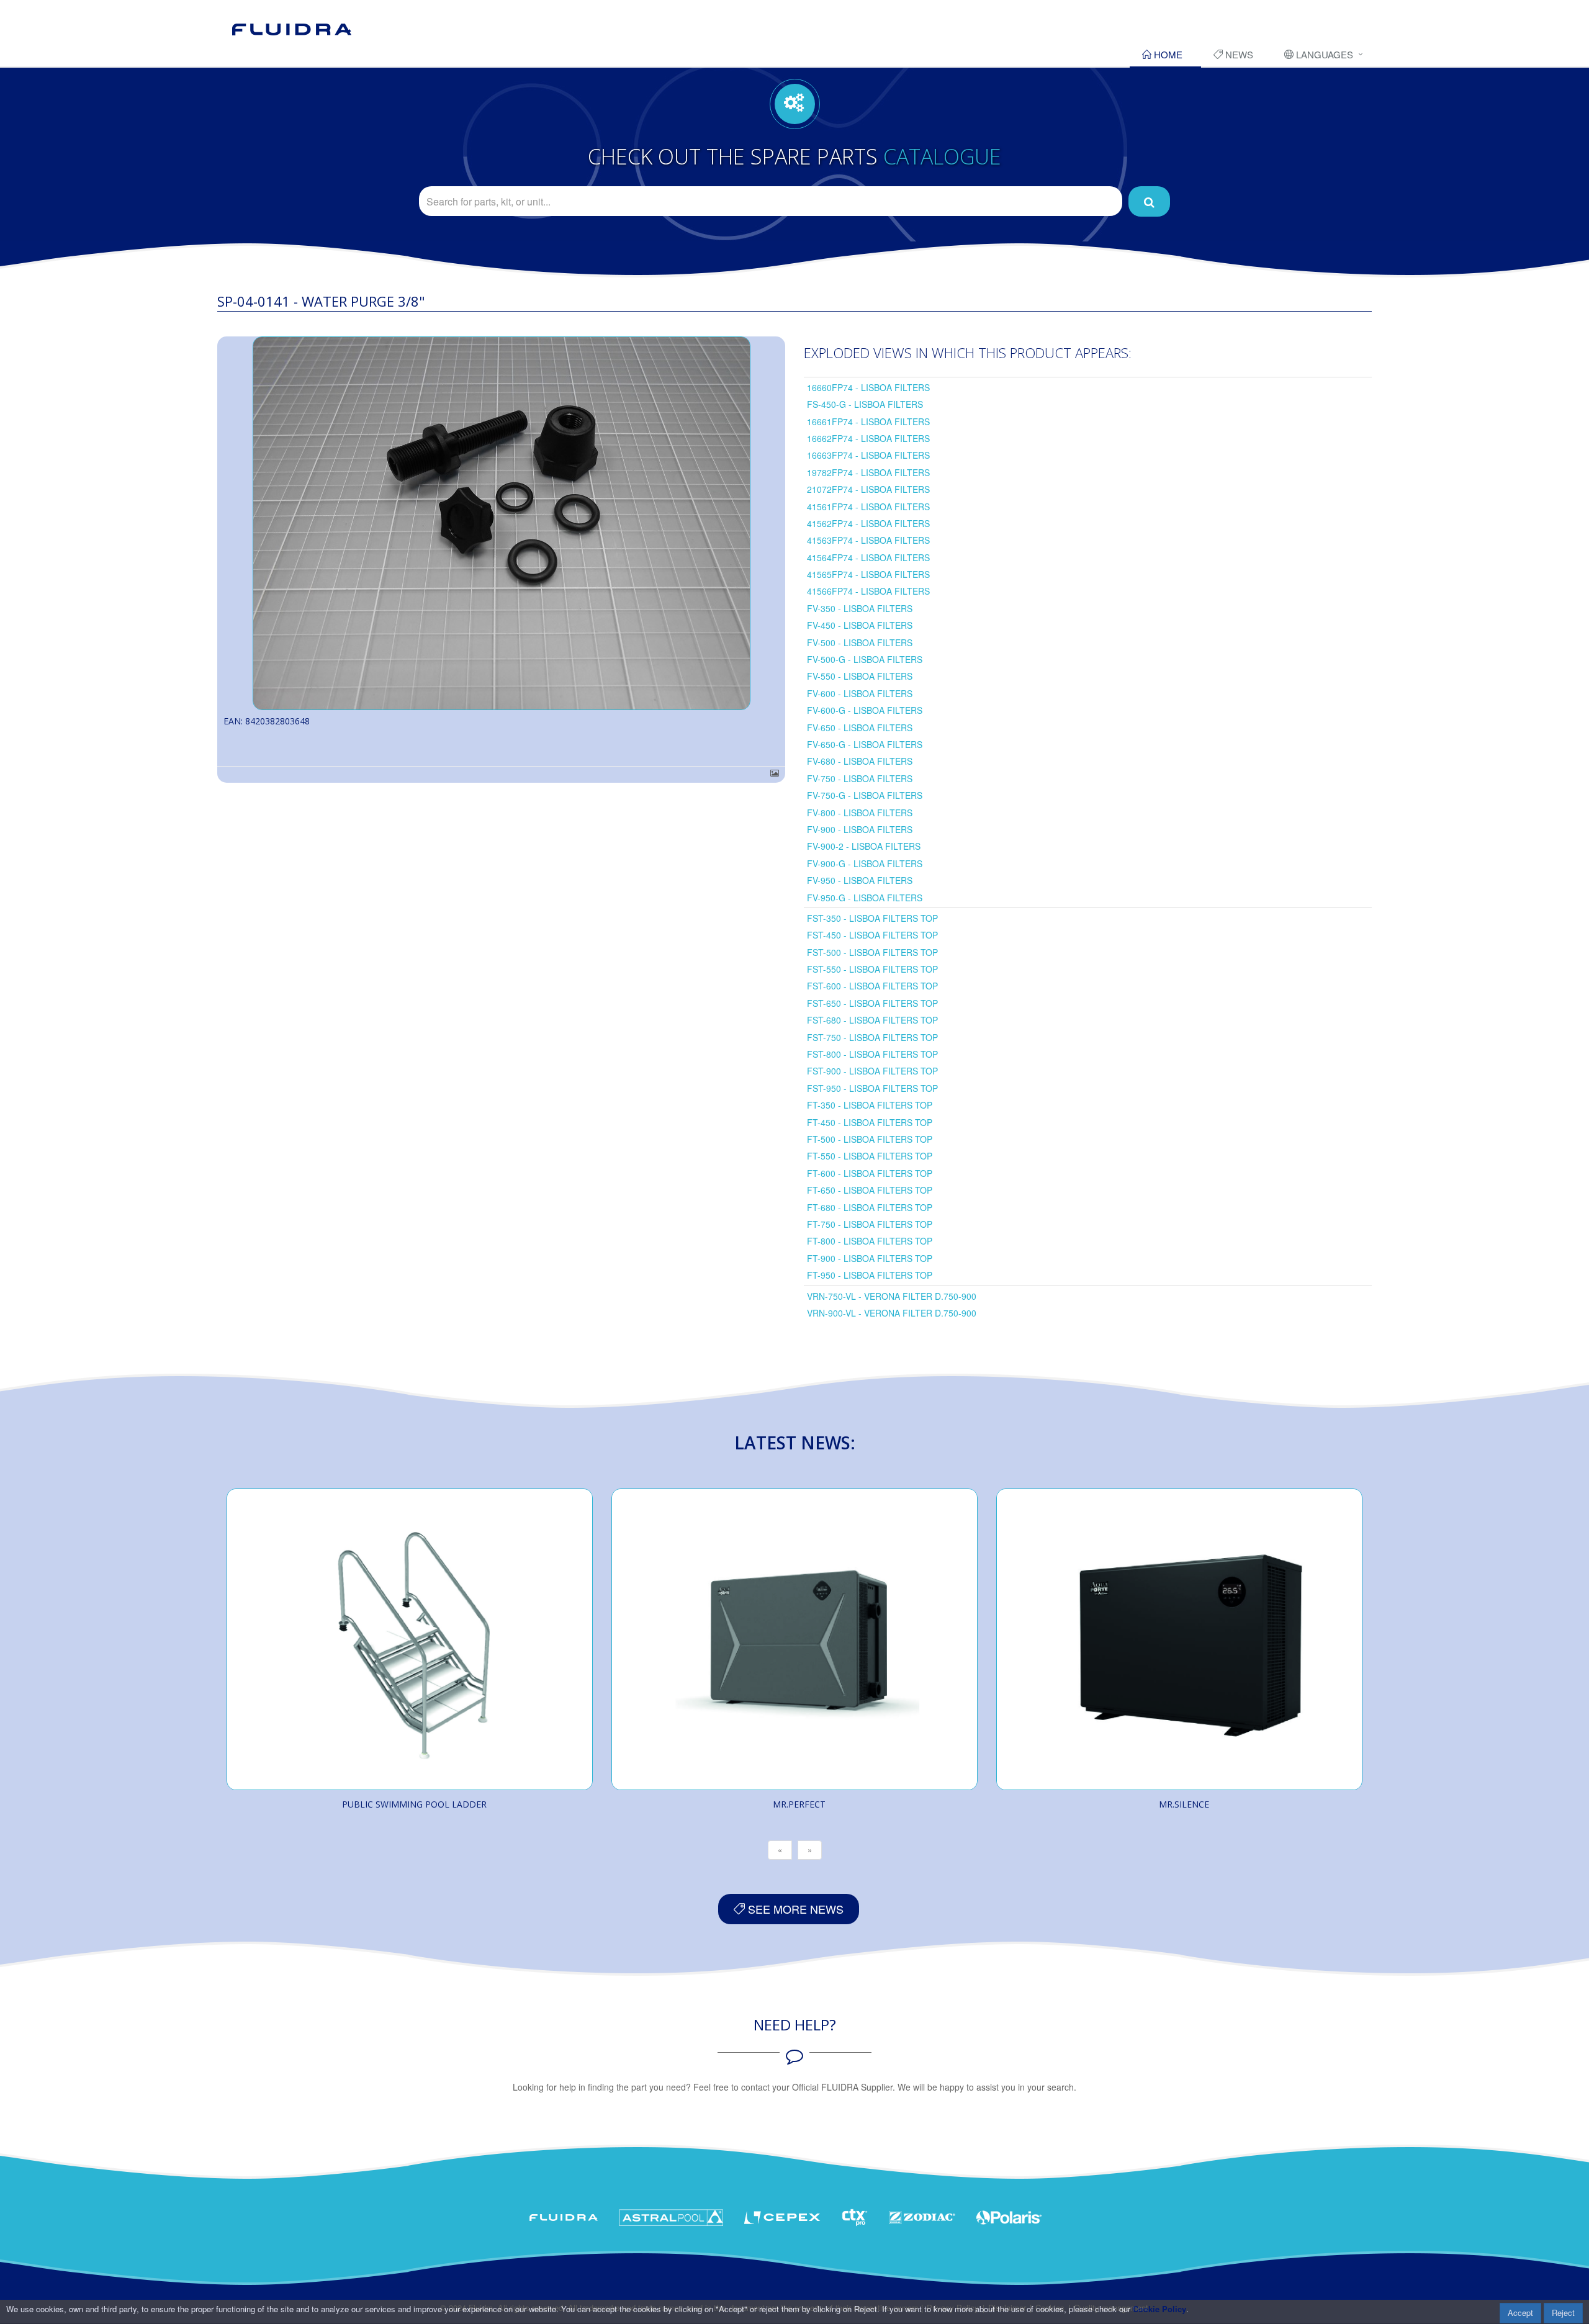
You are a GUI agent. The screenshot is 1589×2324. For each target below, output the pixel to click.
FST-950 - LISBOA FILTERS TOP (872, 1088)
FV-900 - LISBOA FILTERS (860, 829)
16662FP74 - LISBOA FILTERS (868, 438)
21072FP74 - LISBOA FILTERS (868, 489)
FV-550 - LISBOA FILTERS (860, 676)
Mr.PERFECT (799, 1804)
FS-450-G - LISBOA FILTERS (865, 404)
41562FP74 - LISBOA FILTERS (868, 523)
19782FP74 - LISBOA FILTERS (868, 472)
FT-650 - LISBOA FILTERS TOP (870, 1190)
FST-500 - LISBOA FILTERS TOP (872, 952)
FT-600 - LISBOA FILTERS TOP (870, 1173)
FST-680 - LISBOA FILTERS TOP (872, 1020)
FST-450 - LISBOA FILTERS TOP (872, 935)
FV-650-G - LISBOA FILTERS (865, 744)
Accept (1520, 2313)
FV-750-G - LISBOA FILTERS (865, 795)
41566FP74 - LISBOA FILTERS (868, 591)
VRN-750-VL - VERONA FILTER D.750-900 (892, 1296)
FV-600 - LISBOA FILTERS (860, 693)
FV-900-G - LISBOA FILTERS (865, 863)
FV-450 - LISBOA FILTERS (860, 625)
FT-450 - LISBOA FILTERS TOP (870, 1122)
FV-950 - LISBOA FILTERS (860, 880)
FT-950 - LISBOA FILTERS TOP (870, 1275)
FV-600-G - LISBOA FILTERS (865, 710)
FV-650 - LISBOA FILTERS (860, 727)
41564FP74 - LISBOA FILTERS (868, 557)
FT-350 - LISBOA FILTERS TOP (870, 1105)
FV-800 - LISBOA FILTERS (860, 813)
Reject (1563, 2313)
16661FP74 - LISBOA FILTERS (868, 421)
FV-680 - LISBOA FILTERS (860, 761)
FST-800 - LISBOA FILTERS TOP (872, 1054)
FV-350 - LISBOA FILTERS (860, 608)
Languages (1323, 54)
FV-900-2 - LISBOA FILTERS (864, 846)
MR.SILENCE (1184, 1804)
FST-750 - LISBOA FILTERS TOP (872, 1037)
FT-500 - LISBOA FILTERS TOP (870, 1139)
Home (1167, 54)
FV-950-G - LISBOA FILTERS (865, 898)
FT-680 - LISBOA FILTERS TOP (870, 1207)
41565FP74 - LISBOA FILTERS (868, 574)
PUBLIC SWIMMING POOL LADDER (414, 1804)
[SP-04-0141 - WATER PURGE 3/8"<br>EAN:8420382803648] (501, 523)
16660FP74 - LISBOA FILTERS (868, 387)
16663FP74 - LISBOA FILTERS (868, 455)
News (1238, 54)
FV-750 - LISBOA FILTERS (860, 778)
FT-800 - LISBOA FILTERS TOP (870, 1241)
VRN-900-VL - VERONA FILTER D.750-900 (892, 1313)
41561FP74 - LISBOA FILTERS (868, 507)
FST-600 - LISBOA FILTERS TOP (872, 986)
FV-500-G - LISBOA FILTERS (865, 659)
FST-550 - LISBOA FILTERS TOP (872, 969)
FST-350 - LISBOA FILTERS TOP (872, 918)
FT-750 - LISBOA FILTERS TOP (870, 1224)
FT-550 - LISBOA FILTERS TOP (870, 1156)
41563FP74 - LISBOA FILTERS (868, 540)
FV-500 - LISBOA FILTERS (860, 642)
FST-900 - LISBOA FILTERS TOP (872, 1071)
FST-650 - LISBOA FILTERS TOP (872, 1003)
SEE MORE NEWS (794, 1909)
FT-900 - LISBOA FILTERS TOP (870, 1258)
